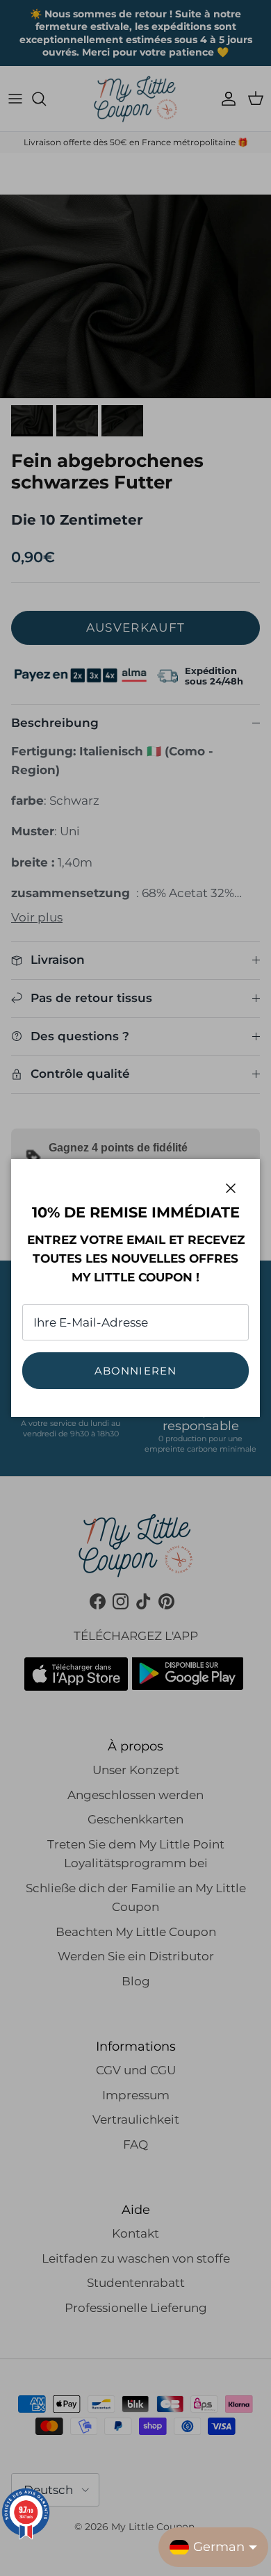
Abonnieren (136, 1371)
